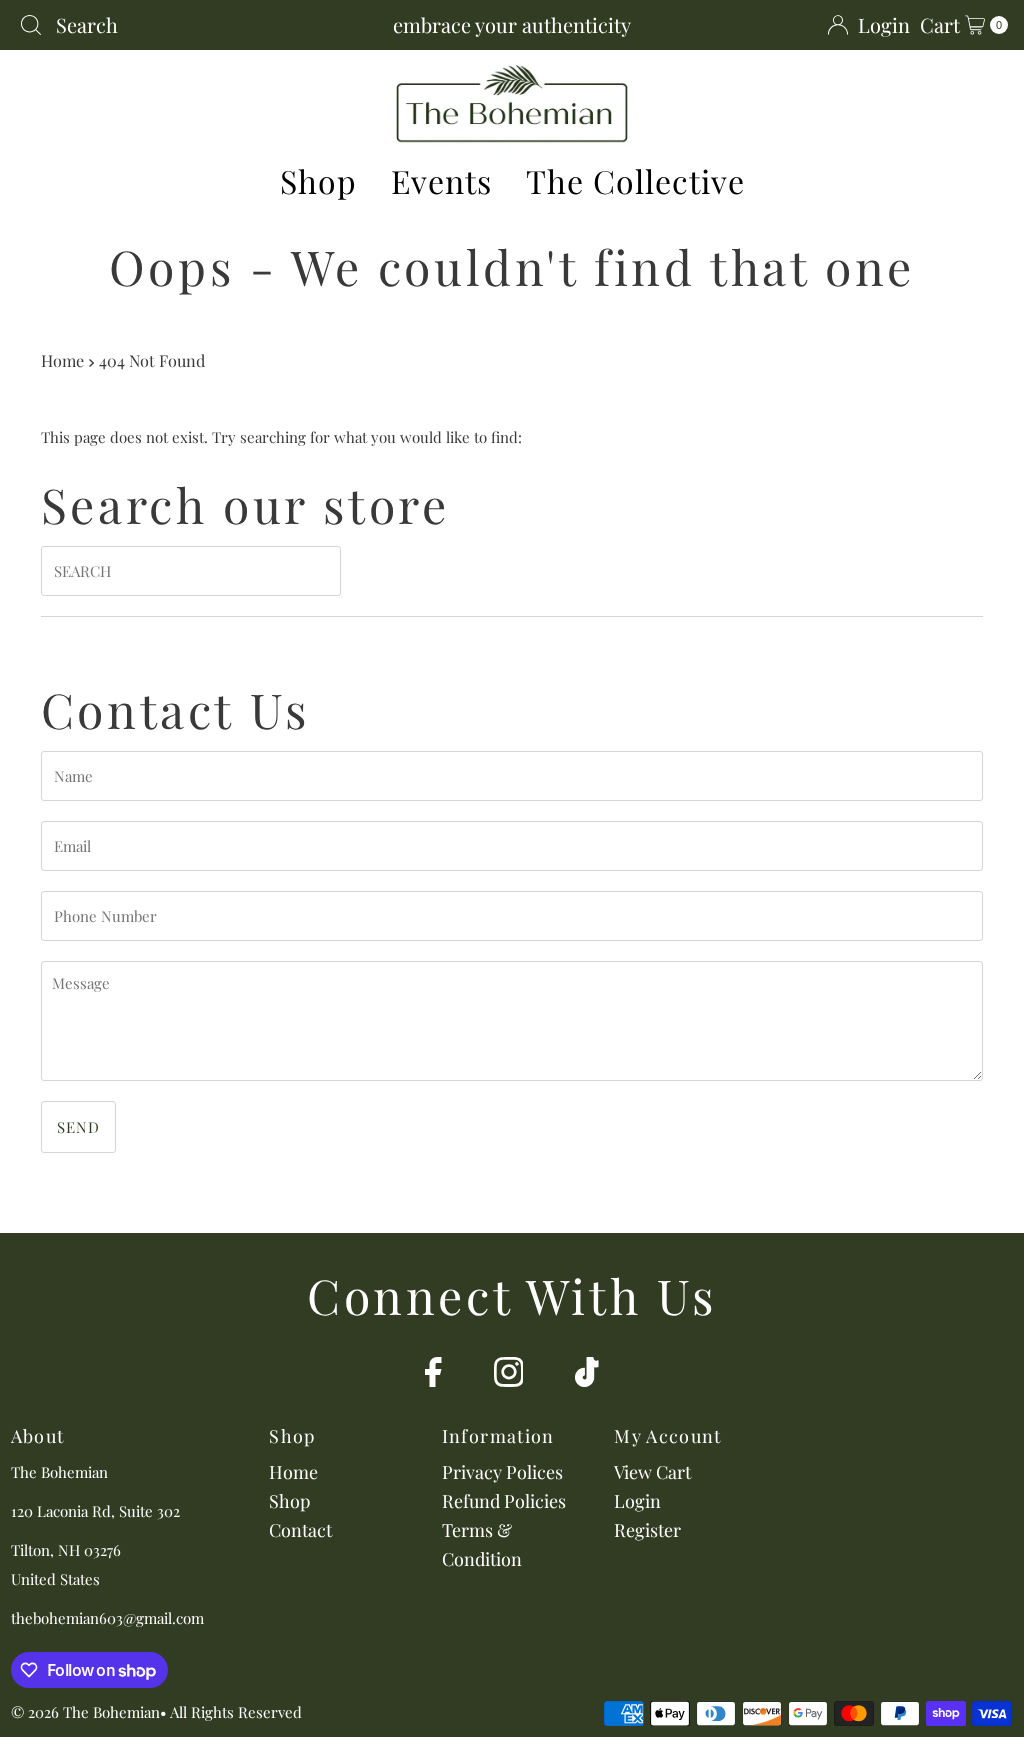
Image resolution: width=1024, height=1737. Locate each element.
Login (637, 1501)
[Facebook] (433, 1375)
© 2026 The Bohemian (85, 1712)
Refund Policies (504, 1501)
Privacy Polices (502, 1472)
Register (647, 1530)
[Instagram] (509, 1375)
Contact (300, 1530)
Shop (318, 181)
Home (62, 360)
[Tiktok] (587, 1375)
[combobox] (183, 25)
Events (441, 181)
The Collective (635, 181)
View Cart (652, 1472)
